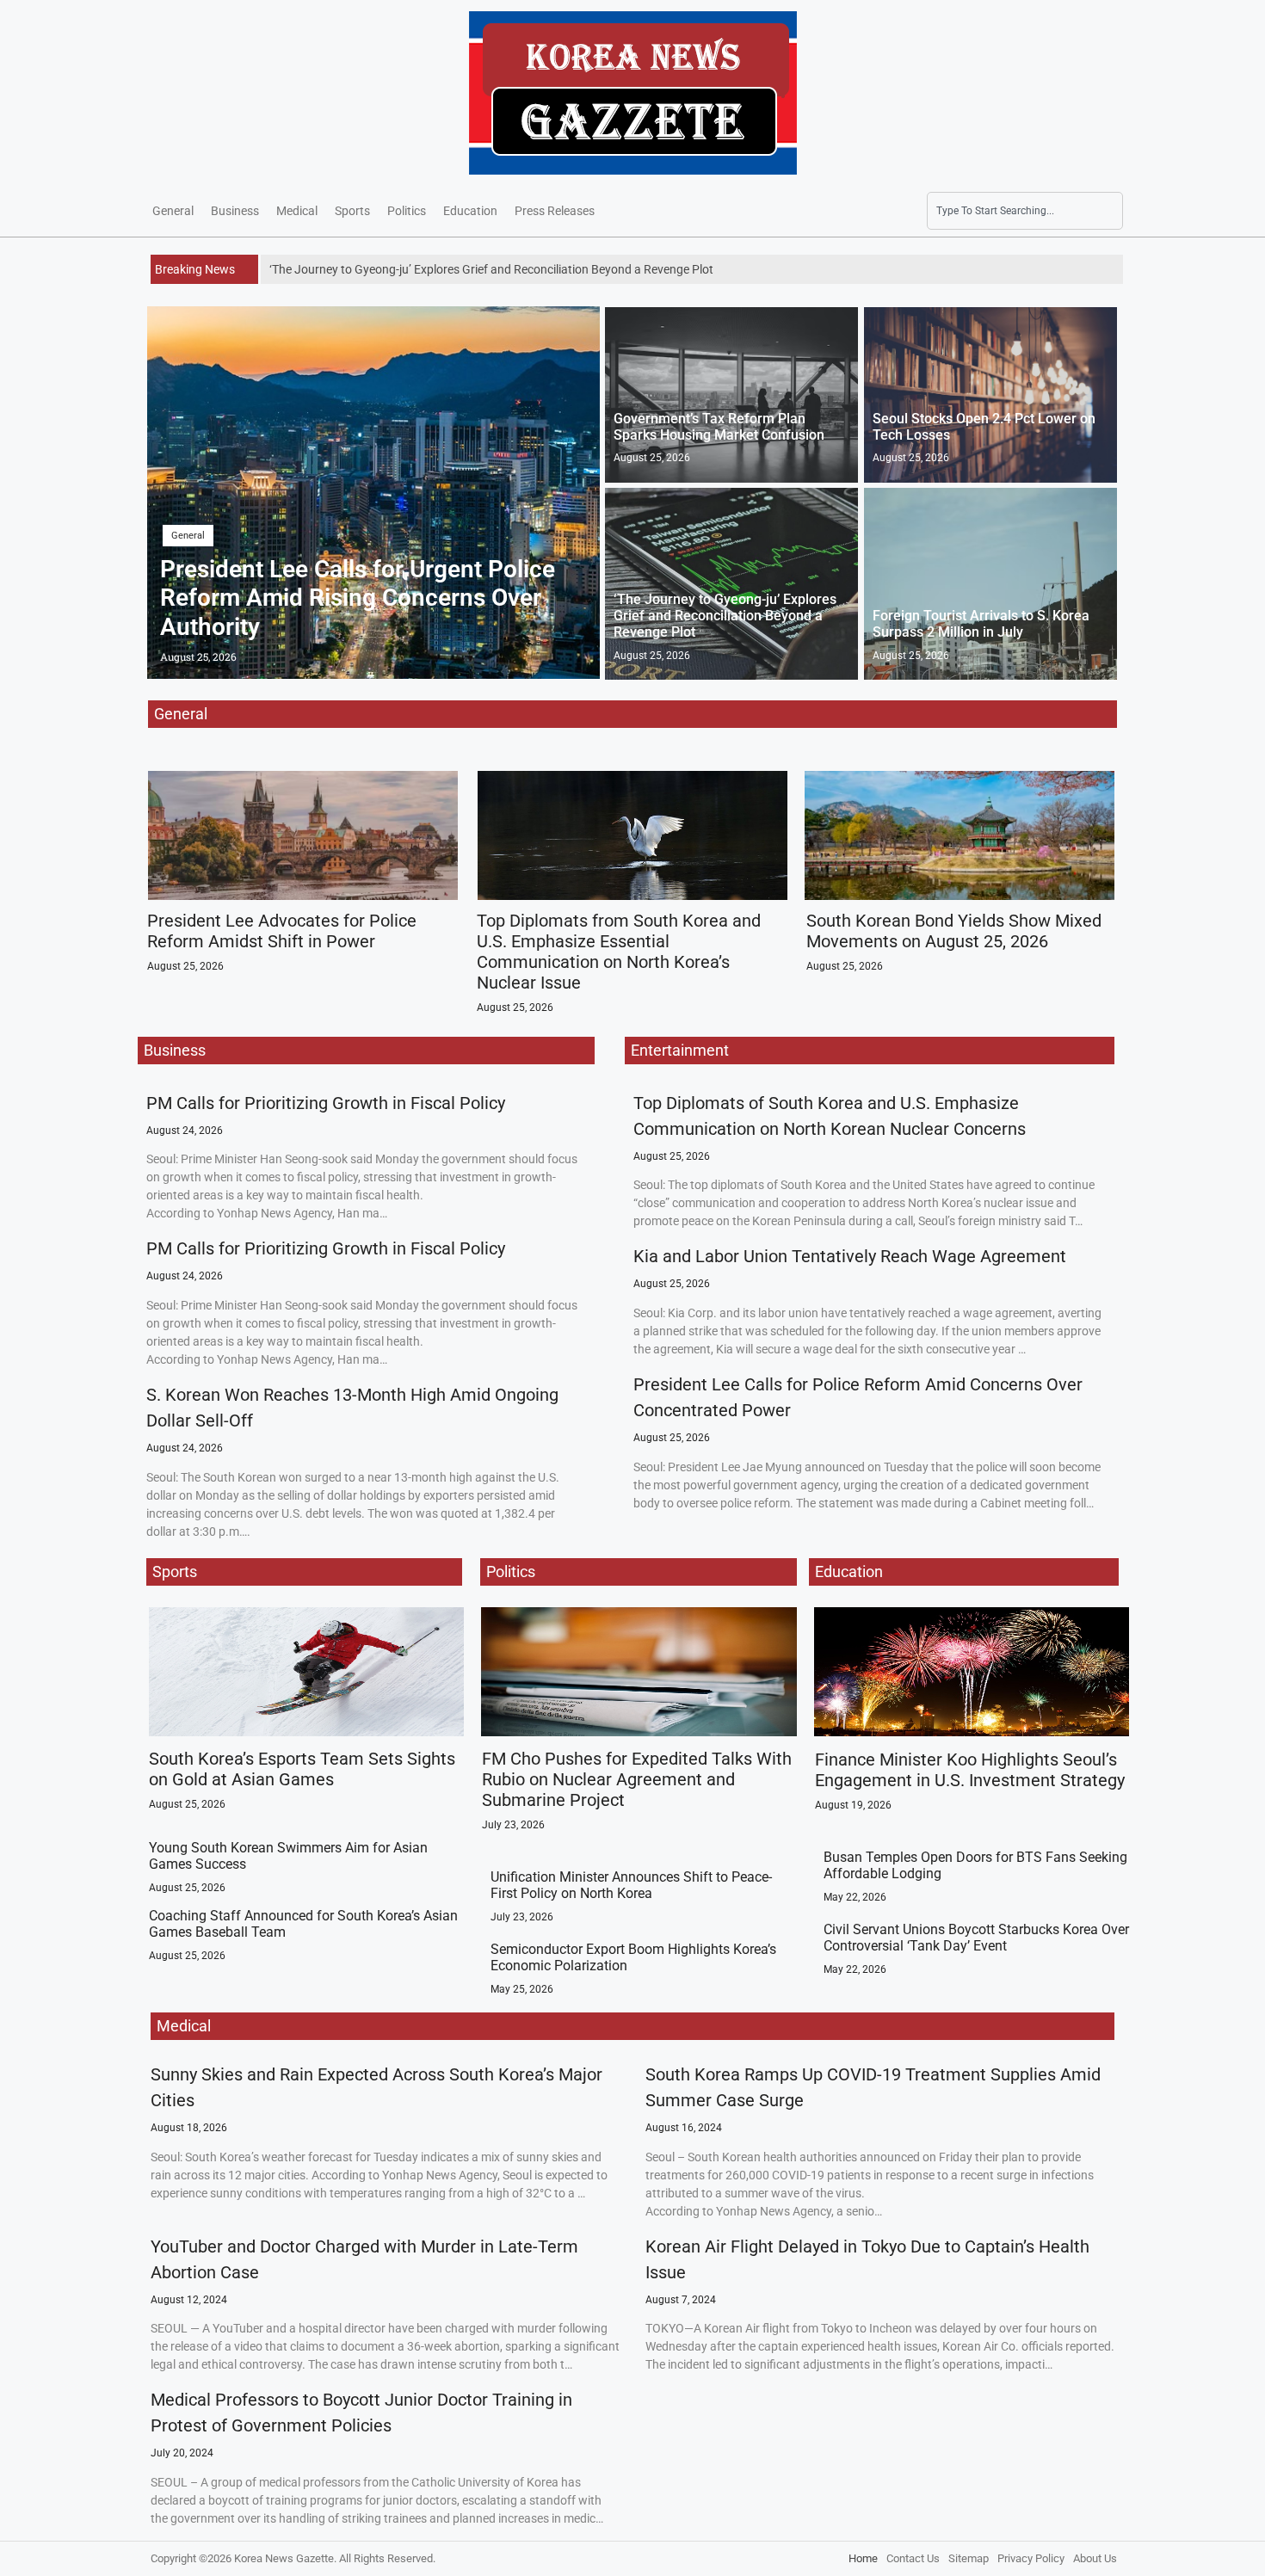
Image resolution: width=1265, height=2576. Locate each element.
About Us (1095, 2558)
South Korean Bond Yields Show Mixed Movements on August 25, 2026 (954, 931)
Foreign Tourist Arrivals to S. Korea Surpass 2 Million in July (981, 624)
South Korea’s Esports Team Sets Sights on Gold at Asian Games (302, 1769)
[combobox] (1025, 211)
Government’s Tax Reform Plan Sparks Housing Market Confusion (719, 427)
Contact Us (913, 2558)
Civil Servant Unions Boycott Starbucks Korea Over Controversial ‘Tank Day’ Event (976, 1938)
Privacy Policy (1031, 2558)
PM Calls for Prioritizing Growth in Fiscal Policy (326, 1103)
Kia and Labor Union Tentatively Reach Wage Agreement (850, 1256)
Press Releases (555, 211)
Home (863, 2558)
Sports (352, 211)
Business (235, 211)
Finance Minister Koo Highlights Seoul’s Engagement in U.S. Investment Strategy (970, 1770)
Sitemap (969, 2558)
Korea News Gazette (284, 2558)
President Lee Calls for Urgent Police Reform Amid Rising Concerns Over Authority (358, 598)
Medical (297, 211)
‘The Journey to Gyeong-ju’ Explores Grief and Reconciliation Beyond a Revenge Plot (725, 616)
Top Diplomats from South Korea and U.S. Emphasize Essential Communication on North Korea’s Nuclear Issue (619, 952)
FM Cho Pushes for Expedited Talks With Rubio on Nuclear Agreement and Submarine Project (637, 1779)
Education (470, 211)
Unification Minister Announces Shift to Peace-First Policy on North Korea (631, 1885)
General (173, 211)
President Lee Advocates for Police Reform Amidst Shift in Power (282, 931)
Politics (407, 211)
